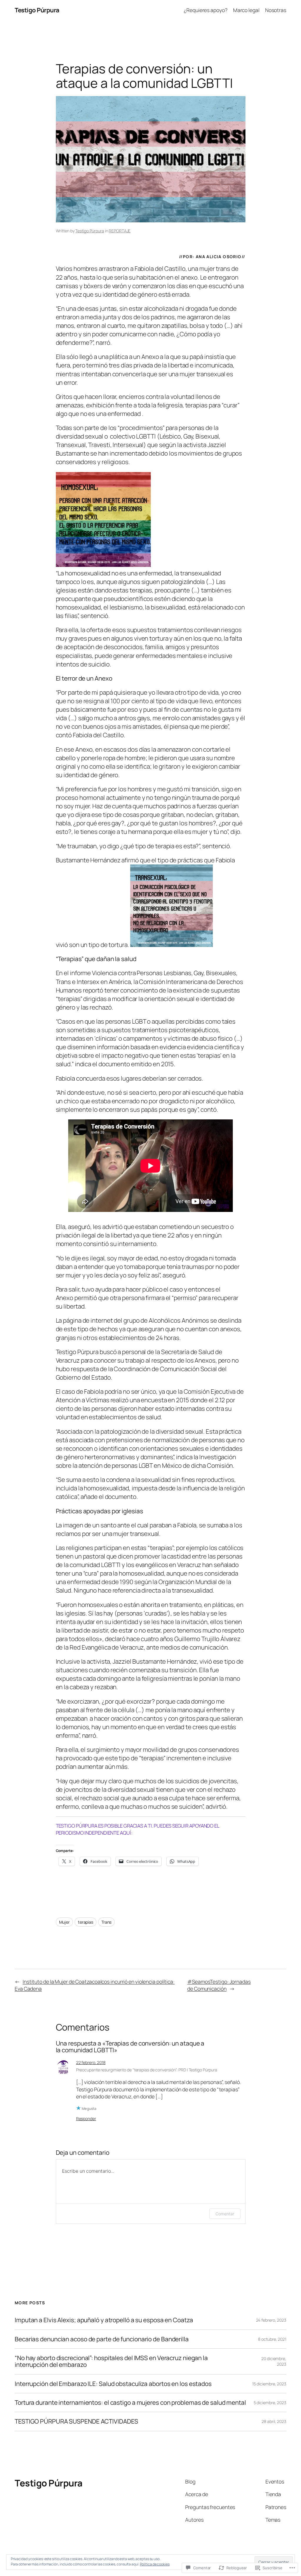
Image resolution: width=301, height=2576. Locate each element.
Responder (86, 2119)
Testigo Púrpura (37, 10)
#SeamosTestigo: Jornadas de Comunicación (219, 1985)
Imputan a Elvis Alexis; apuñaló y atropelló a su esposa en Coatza (104, 2320)
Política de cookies (155, 2564)
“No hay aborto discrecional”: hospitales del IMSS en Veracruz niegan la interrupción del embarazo (111, 2361)
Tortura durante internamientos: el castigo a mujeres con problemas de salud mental (130, 2403)
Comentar (225, 2214)
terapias (86, 1922)
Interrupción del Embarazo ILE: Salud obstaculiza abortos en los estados (113, 2384)
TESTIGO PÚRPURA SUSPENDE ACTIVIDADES (76, 2421)
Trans (107, 1922)
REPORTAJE (120, 231)
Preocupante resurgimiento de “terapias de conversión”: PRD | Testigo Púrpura (147, 2070)
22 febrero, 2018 (91, 2062)
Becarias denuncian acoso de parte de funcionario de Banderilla (102, 2339)
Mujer (65, 1922)
